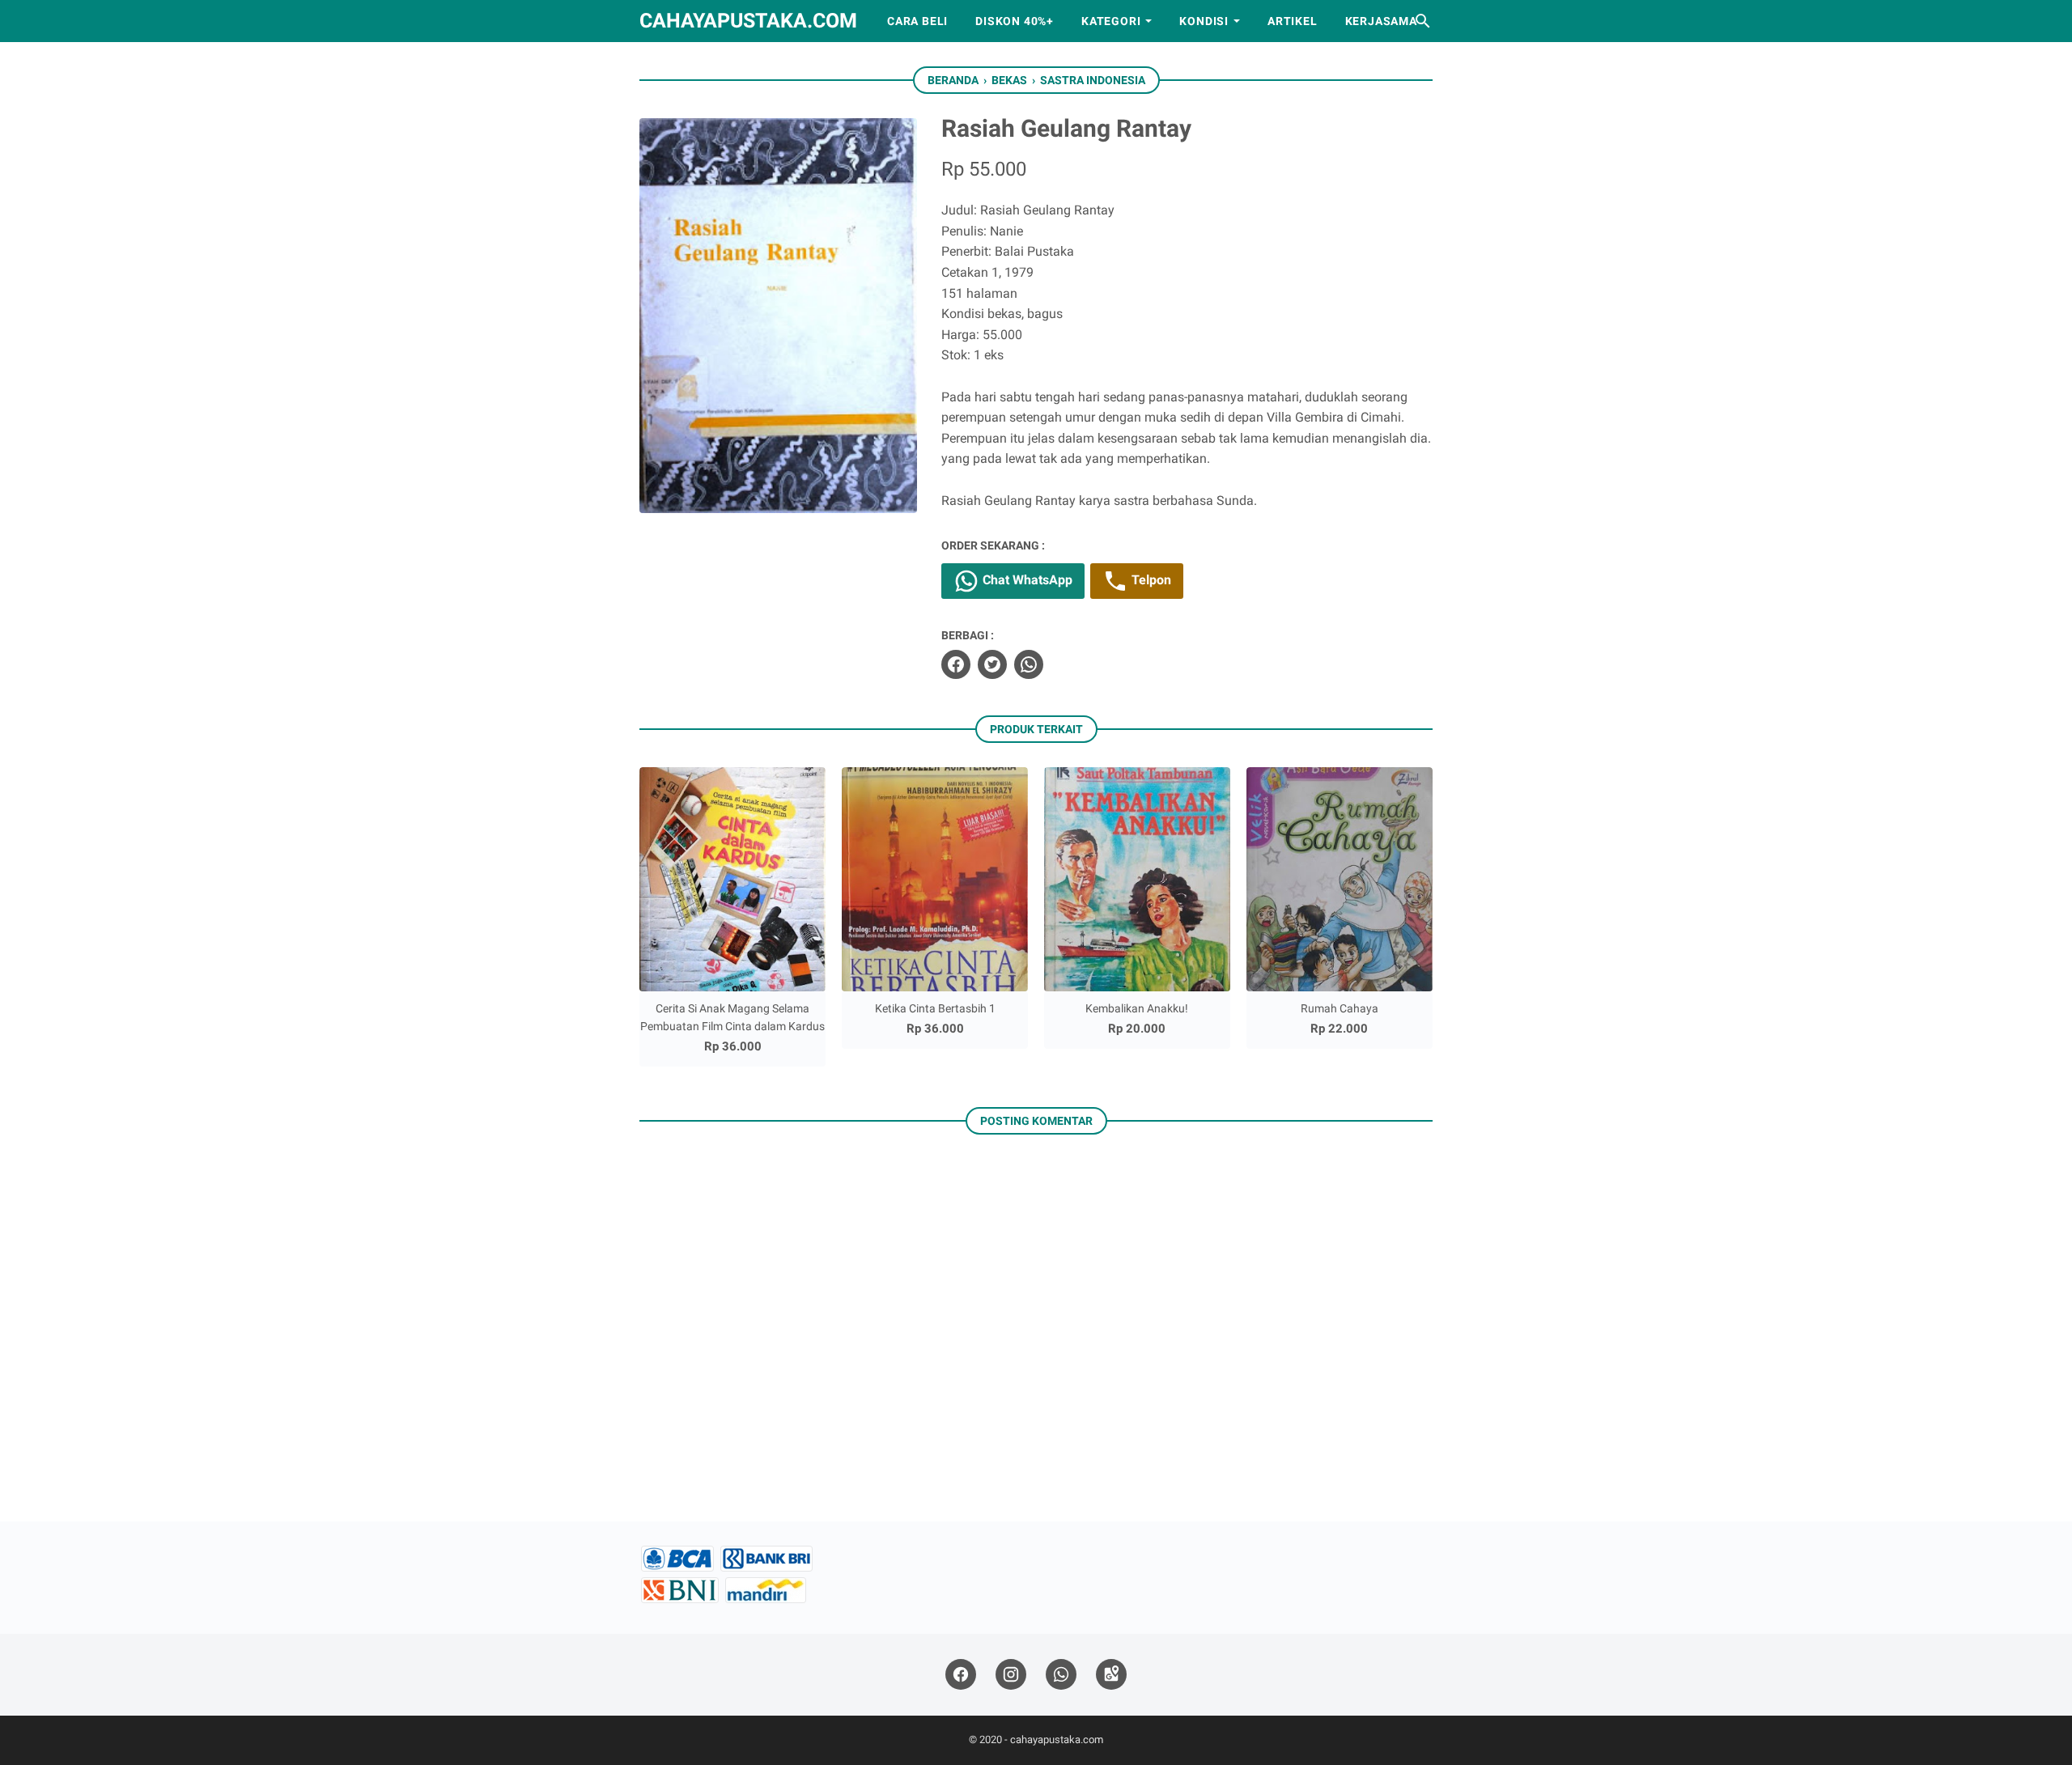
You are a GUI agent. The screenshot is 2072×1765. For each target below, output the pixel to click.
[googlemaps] (1111, 1675)
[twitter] (992, 664)
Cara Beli (917, 21)
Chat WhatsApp (1026, 580)
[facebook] (956, 664)
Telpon (1150, 580)
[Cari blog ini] (1423, 21)
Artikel (1293, 21)
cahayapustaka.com (748, 21)
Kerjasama (1381, 21)
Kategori (1111, 21)
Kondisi (1204, 21)
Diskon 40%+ (1015, 21)
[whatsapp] (1029, 664)
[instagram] (1011, 1675)
